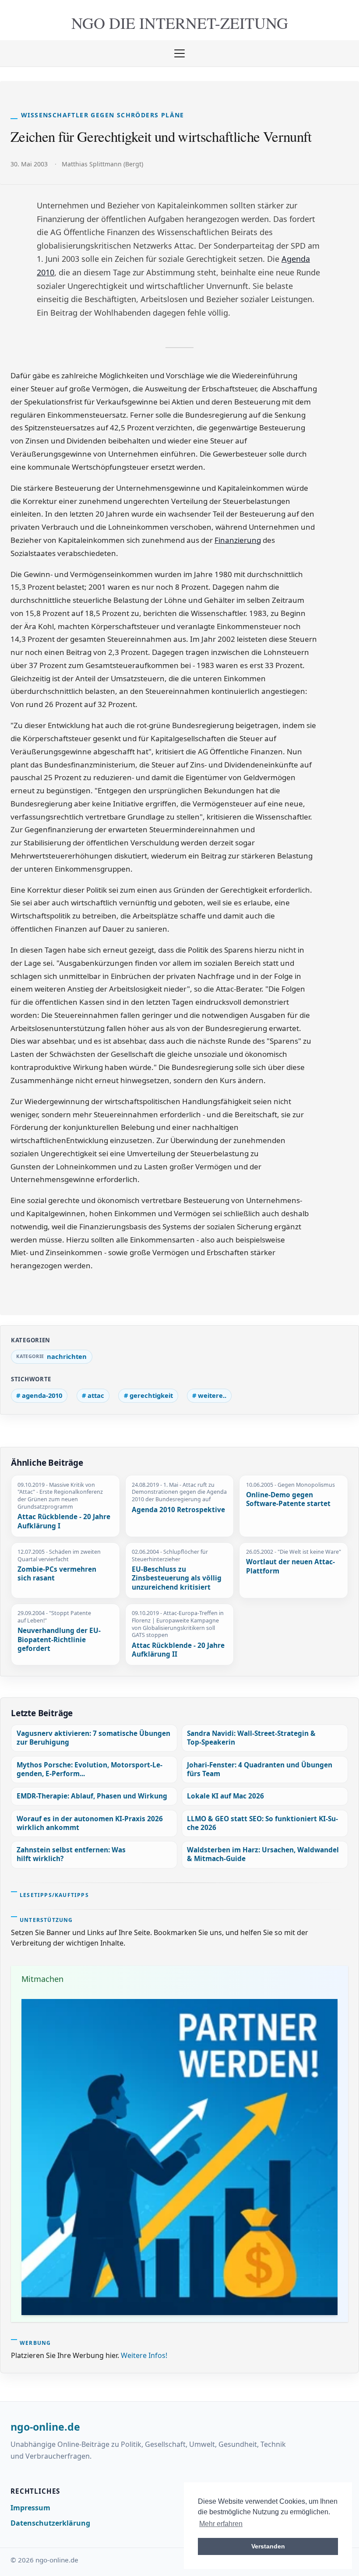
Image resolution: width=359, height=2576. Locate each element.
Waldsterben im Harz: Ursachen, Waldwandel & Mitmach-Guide (263, 1854)
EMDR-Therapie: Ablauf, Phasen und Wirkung (92, 1796)
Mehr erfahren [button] (221, 2524)
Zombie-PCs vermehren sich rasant (57, 1574)
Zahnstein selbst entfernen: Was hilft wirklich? (71, 1854)
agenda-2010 (42, 1395)
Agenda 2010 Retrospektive (178, 1510)
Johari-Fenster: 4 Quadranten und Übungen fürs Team (260, 1769)
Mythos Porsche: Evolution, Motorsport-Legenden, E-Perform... (90, 1769)
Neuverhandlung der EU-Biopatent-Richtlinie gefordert (59, 1640)
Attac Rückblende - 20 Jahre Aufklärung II (178, 1650)
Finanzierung (238, 540)
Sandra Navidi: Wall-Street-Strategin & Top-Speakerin (251, 1738)
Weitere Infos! (144, 2355)
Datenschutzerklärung (50, 2523)
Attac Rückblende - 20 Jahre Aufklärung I (64, 1522)
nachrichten (67, 1356)
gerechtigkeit (151, 1395)
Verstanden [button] (268, 2546)
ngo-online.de (45, 2427)
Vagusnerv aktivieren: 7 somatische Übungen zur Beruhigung (93, 1738)
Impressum (30, 2508)
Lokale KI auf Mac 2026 (225, 1796)
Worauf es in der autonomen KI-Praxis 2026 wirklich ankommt (90, 1823)
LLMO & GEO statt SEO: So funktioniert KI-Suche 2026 (262, 1823)
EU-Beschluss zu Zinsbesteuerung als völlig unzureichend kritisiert (177, 1578)
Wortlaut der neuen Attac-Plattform (290, 1567)
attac (96, 1395)
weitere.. (212, 1395)
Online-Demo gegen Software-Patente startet (288, 1500)
